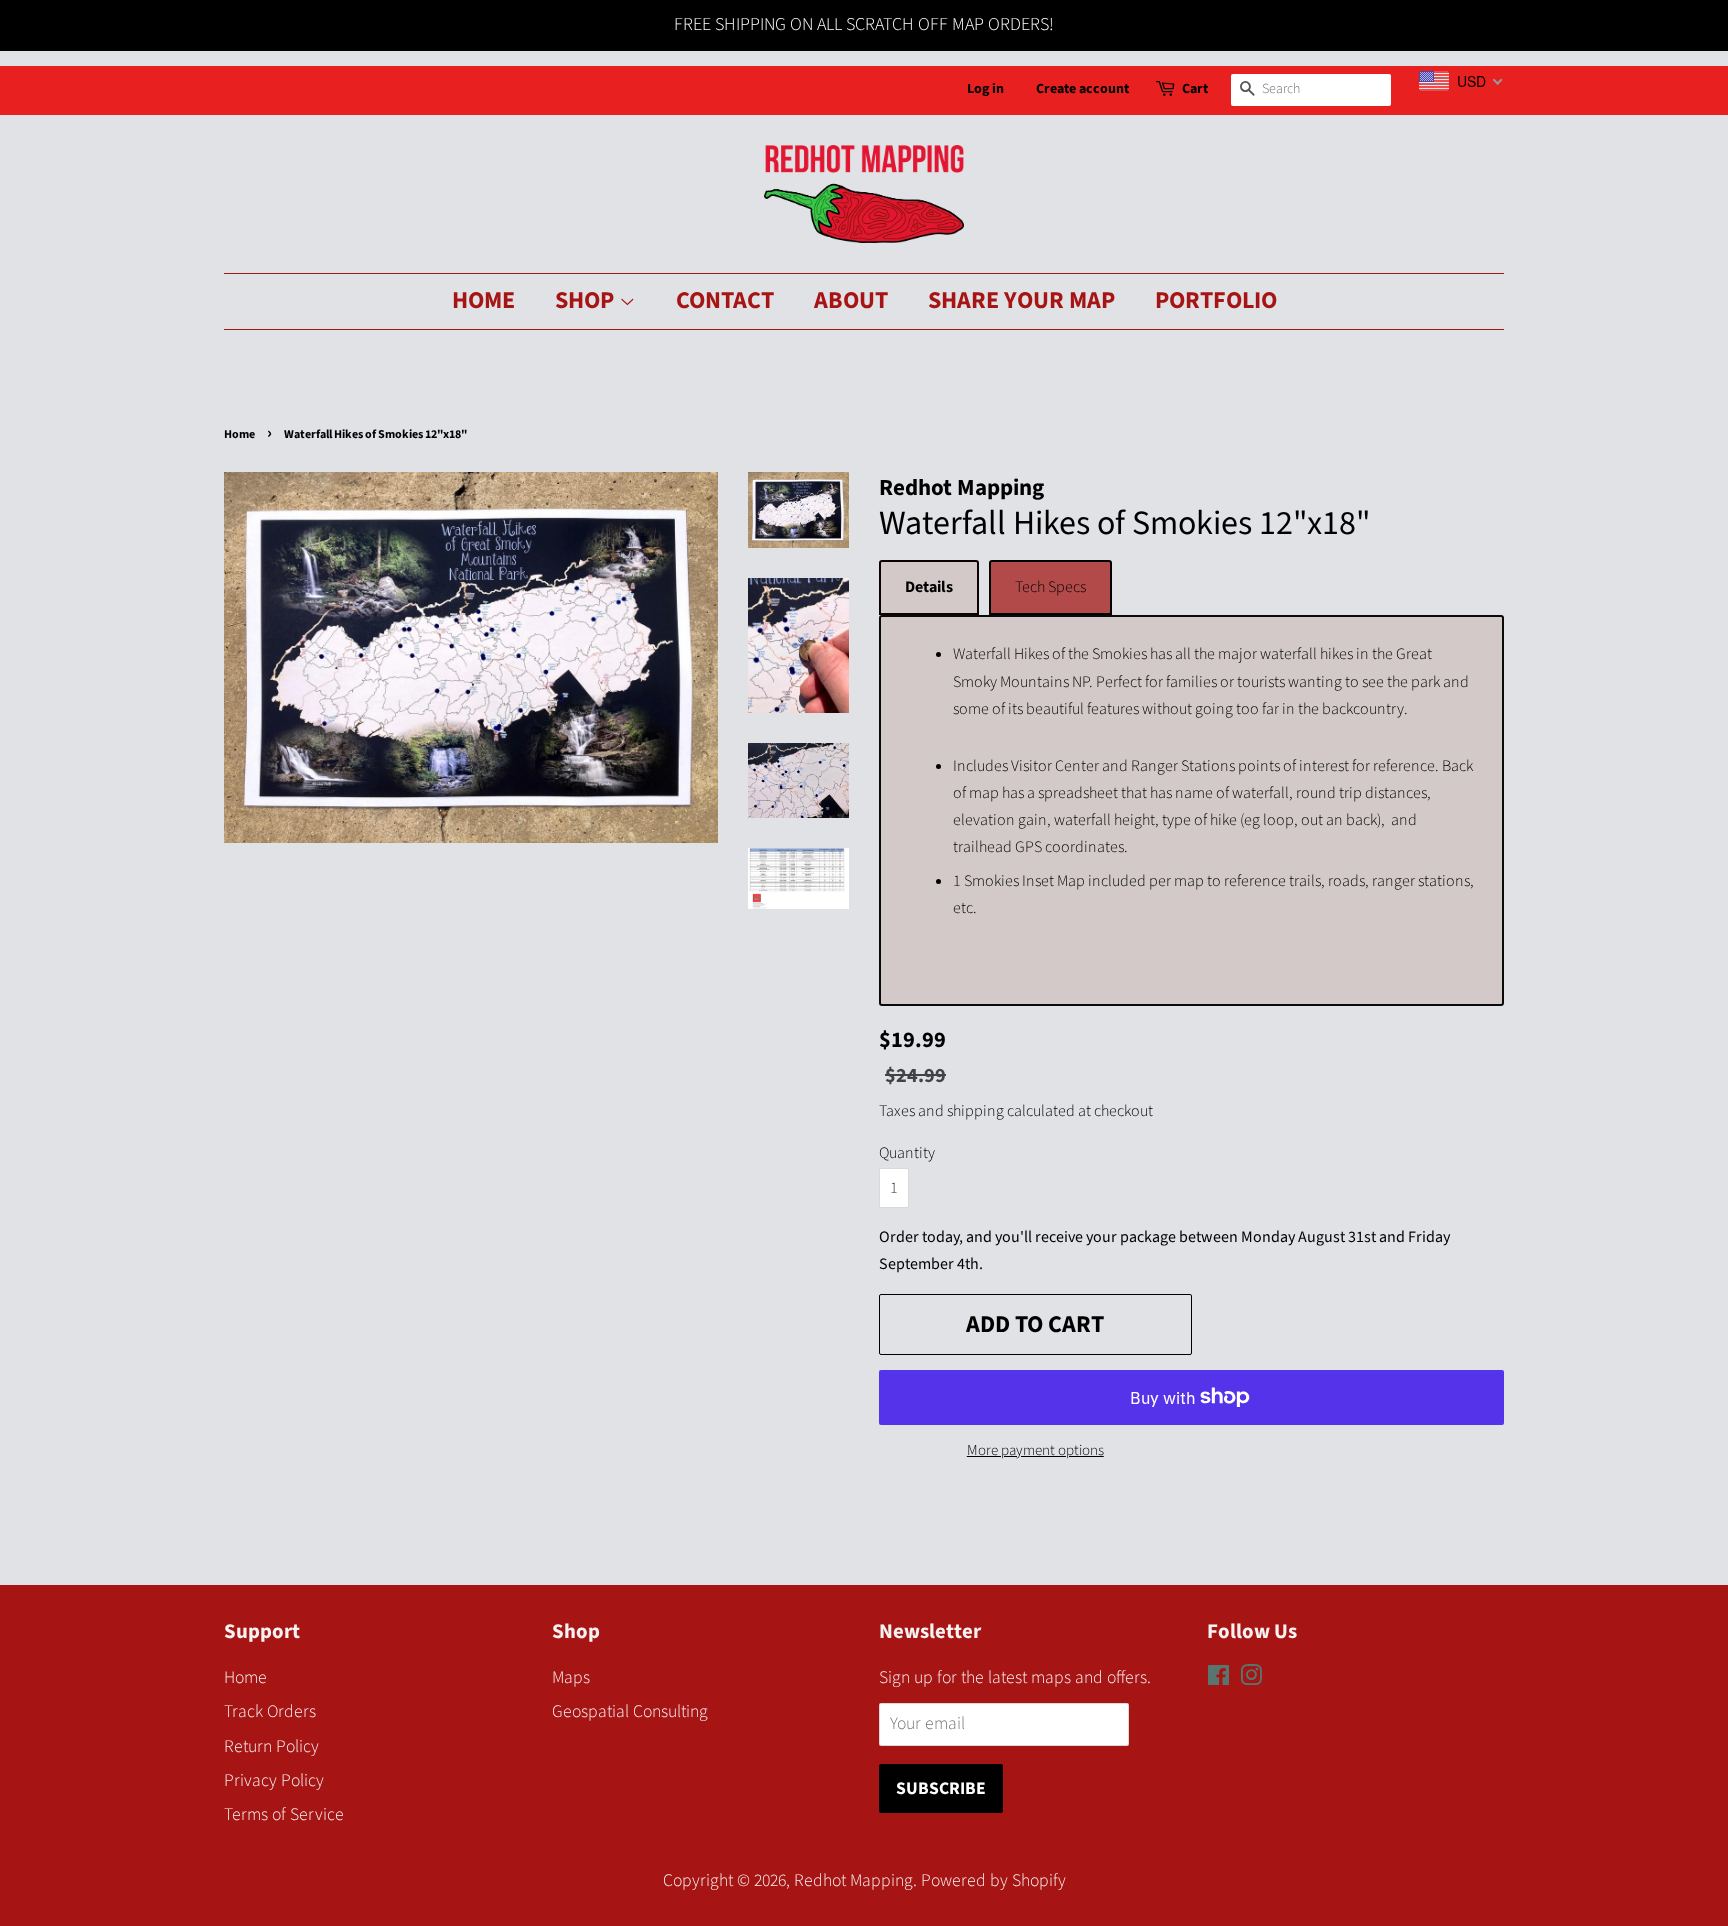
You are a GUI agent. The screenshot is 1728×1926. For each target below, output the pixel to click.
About (851, 300)
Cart (1195, 89)
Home (483, 300)
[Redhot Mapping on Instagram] (1251, 1678)
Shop (587, 300)
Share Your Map (1021, 300)
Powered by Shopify (993, 1880)
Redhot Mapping (853, 1880)
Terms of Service (284, 1814)
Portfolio (1216, 300)
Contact (725, 300)
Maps (571, 1677)
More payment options (1035, 1450)
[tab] (929, 587)
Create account (1082, 89)
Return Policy (271, 1746)
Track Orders (270, 1711)
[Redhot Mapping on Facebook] (1218, 1678)
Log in (985, 89)
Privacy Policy (274, 1780)
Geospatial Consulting (630, 1711)
